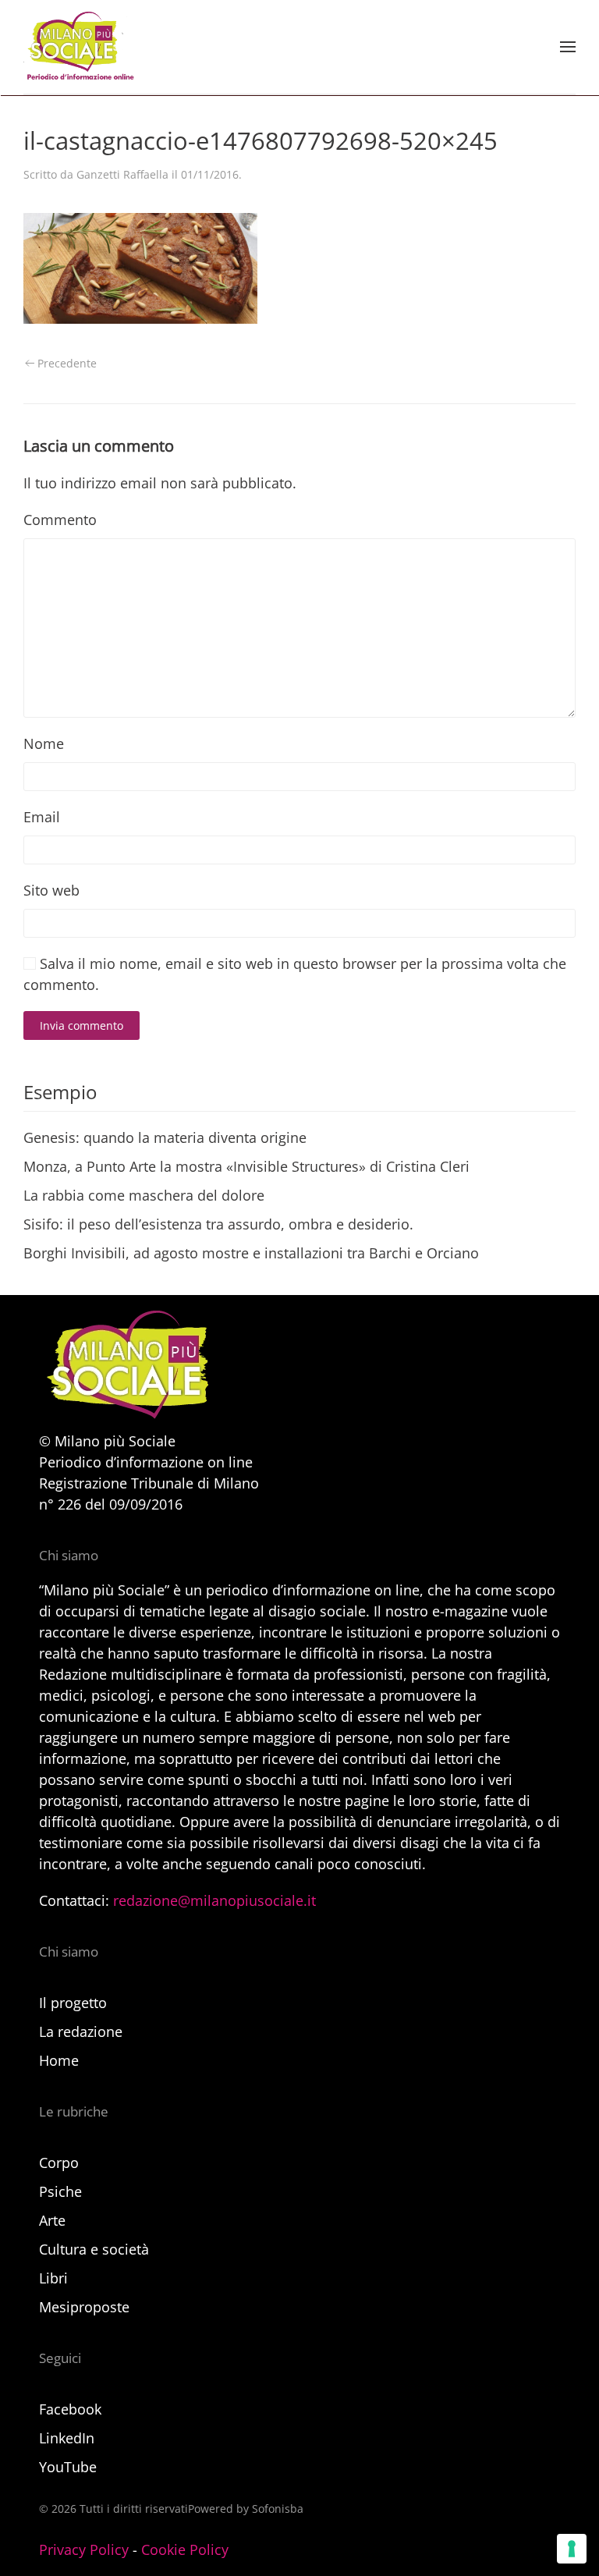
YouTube (68, 2467)
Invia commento (82, 1025)
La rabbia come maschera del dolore (144, 1195)
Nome (44, 743)
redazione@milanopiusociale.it (214, 1900)
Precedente (67, 363)
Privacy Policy (84, 2549)
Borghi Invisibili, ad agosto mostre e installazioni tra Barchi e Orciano (251, 1253)
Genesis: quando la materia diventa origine (165, 1137)
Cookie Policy (185, 2549)
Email (42, 817)
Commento (60, 520)
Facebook (70, 2409)
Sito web (51, 890)
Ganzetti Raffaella (122, 174)
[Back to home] (79, 47)
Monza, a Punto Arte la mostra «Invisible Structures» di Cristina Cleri (246, 1166)
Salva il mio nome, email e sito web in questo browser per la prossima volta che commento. (295, 974)
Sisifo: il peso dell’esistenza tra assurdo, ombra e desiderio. (218, 1224)
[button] (568, 47)
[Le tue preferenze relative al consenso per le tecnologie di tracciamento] (572, 2549)
